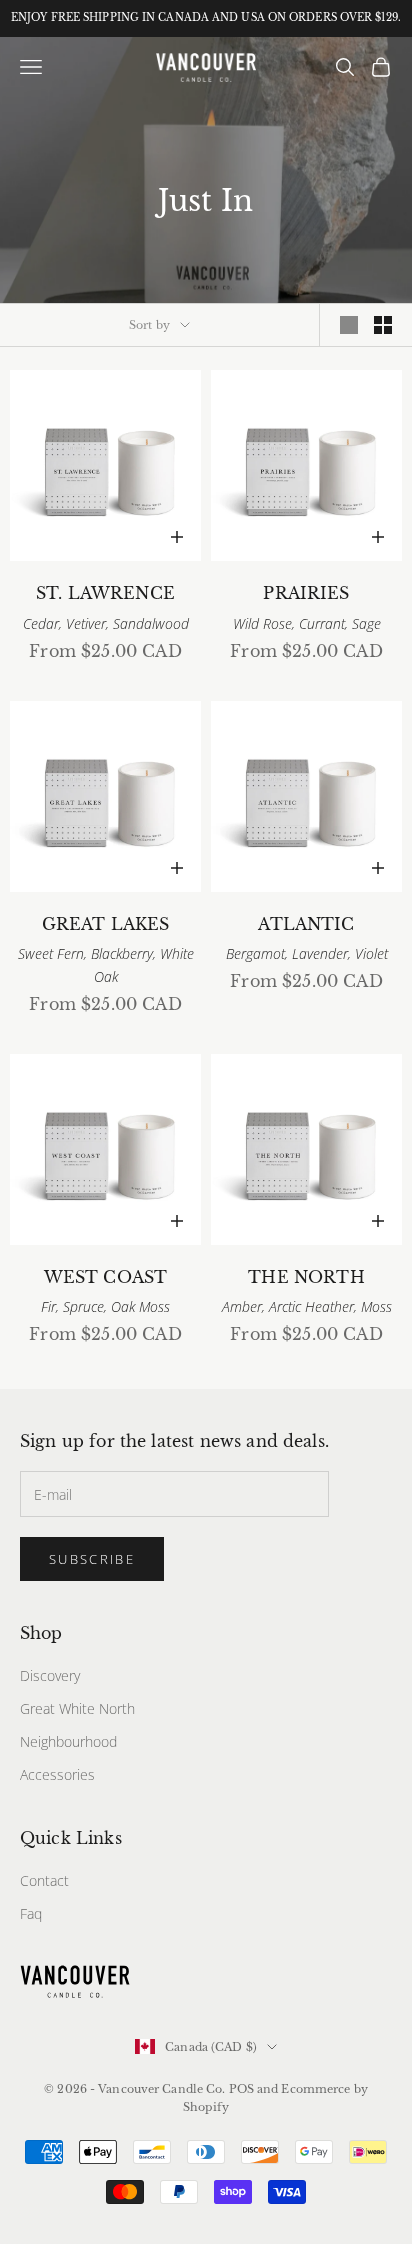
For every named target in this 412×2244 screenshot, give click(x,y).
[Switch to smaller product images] (383, 325)
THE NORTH (306, 1277)
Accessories (57, 1774)
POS (241, 2089)
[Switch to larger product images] (349, 325)
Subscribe (92, 1559)
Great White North (77, 1708)
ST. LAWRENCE (105, 593)
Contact (44, 1880)
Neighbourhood (68, 1741)
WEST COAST (106, 1277)
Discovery (50, 1675)
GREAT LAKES (106, 924)
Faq (31, 1913)
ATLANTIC (306, 924)
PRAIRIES (306, 593)
